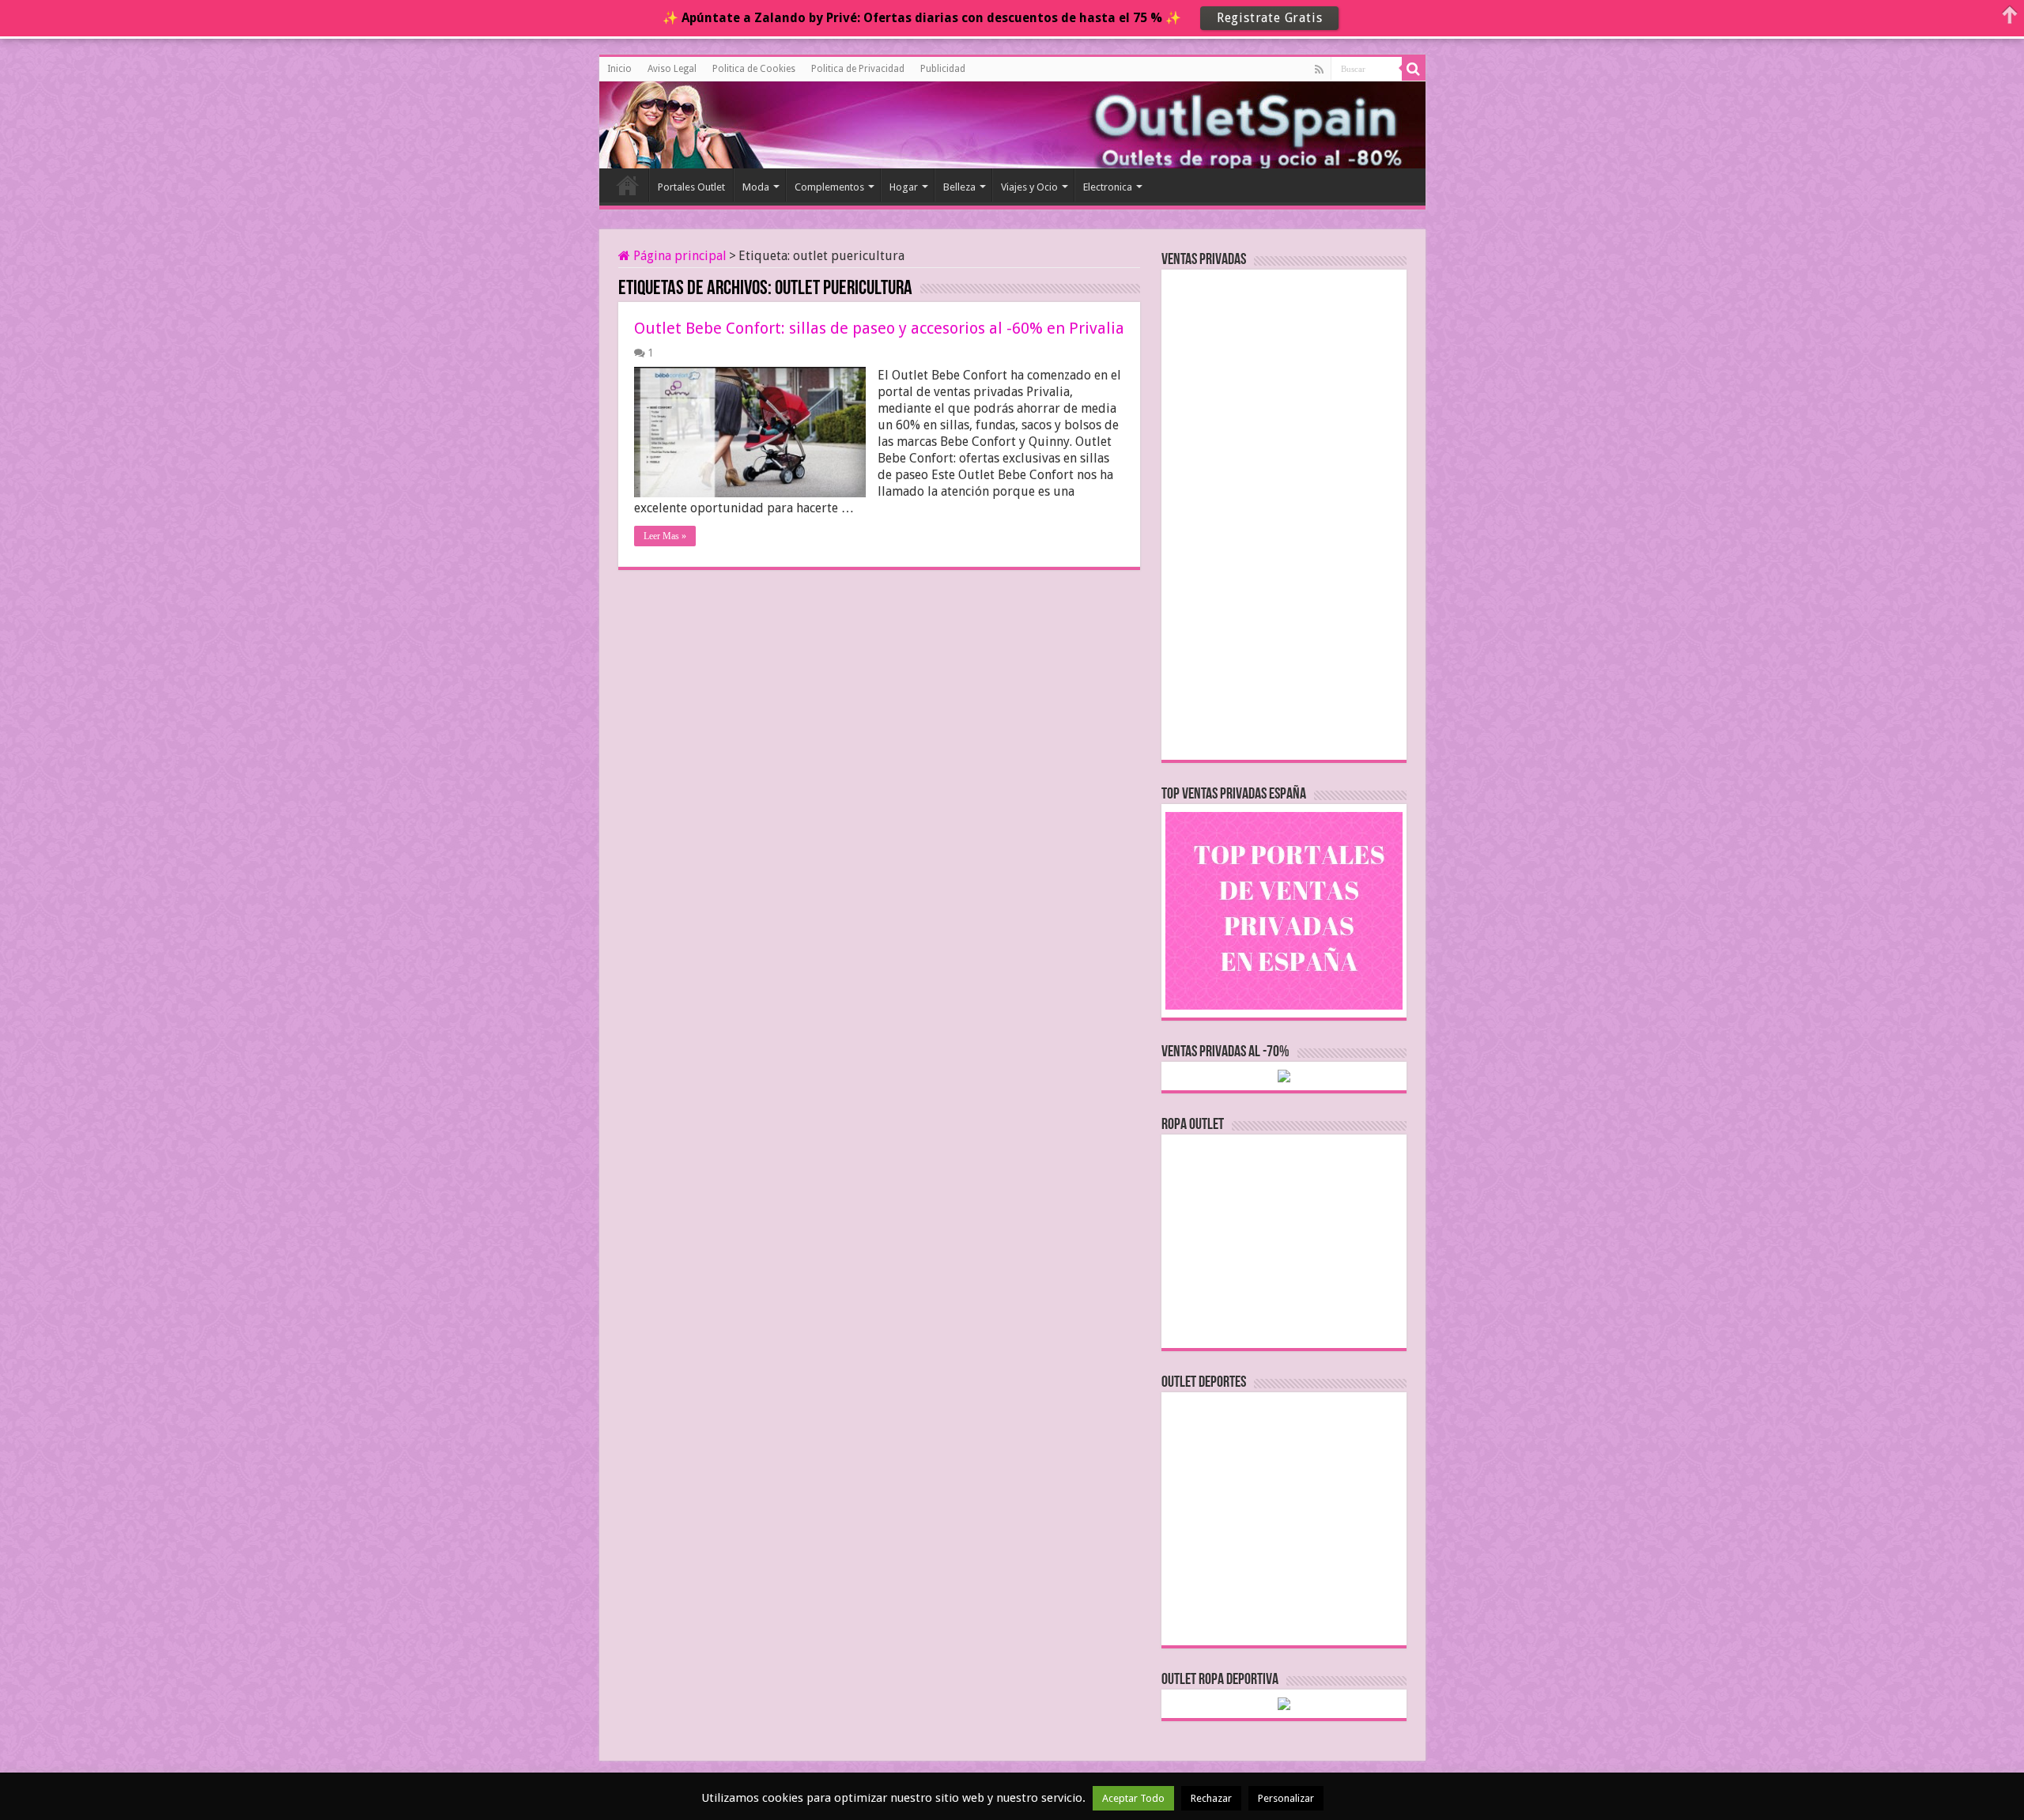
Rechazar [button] (1211, 1798)
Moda (756, 187)
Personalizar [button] (1286, 1798)
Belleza (959, 187)
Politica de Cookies (754, 69)
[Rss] (1319, 70)
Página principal (678, 256)
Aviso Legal (672, 69)
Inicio (619, 69)
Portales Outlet (691, 187)
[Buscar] (1414, 69)
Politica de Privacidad (858, 69)
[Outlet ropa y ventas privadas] (670, 123)
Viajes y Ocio (1029, 187)
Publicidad (943, 69)
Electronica (1108, 187)
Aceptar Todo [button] (1133, 1798)
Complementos (829, 187)
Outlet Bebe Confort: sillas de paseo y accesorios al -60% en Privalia (879, 328)
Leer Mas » (665, 536)
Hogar (904, 187)
